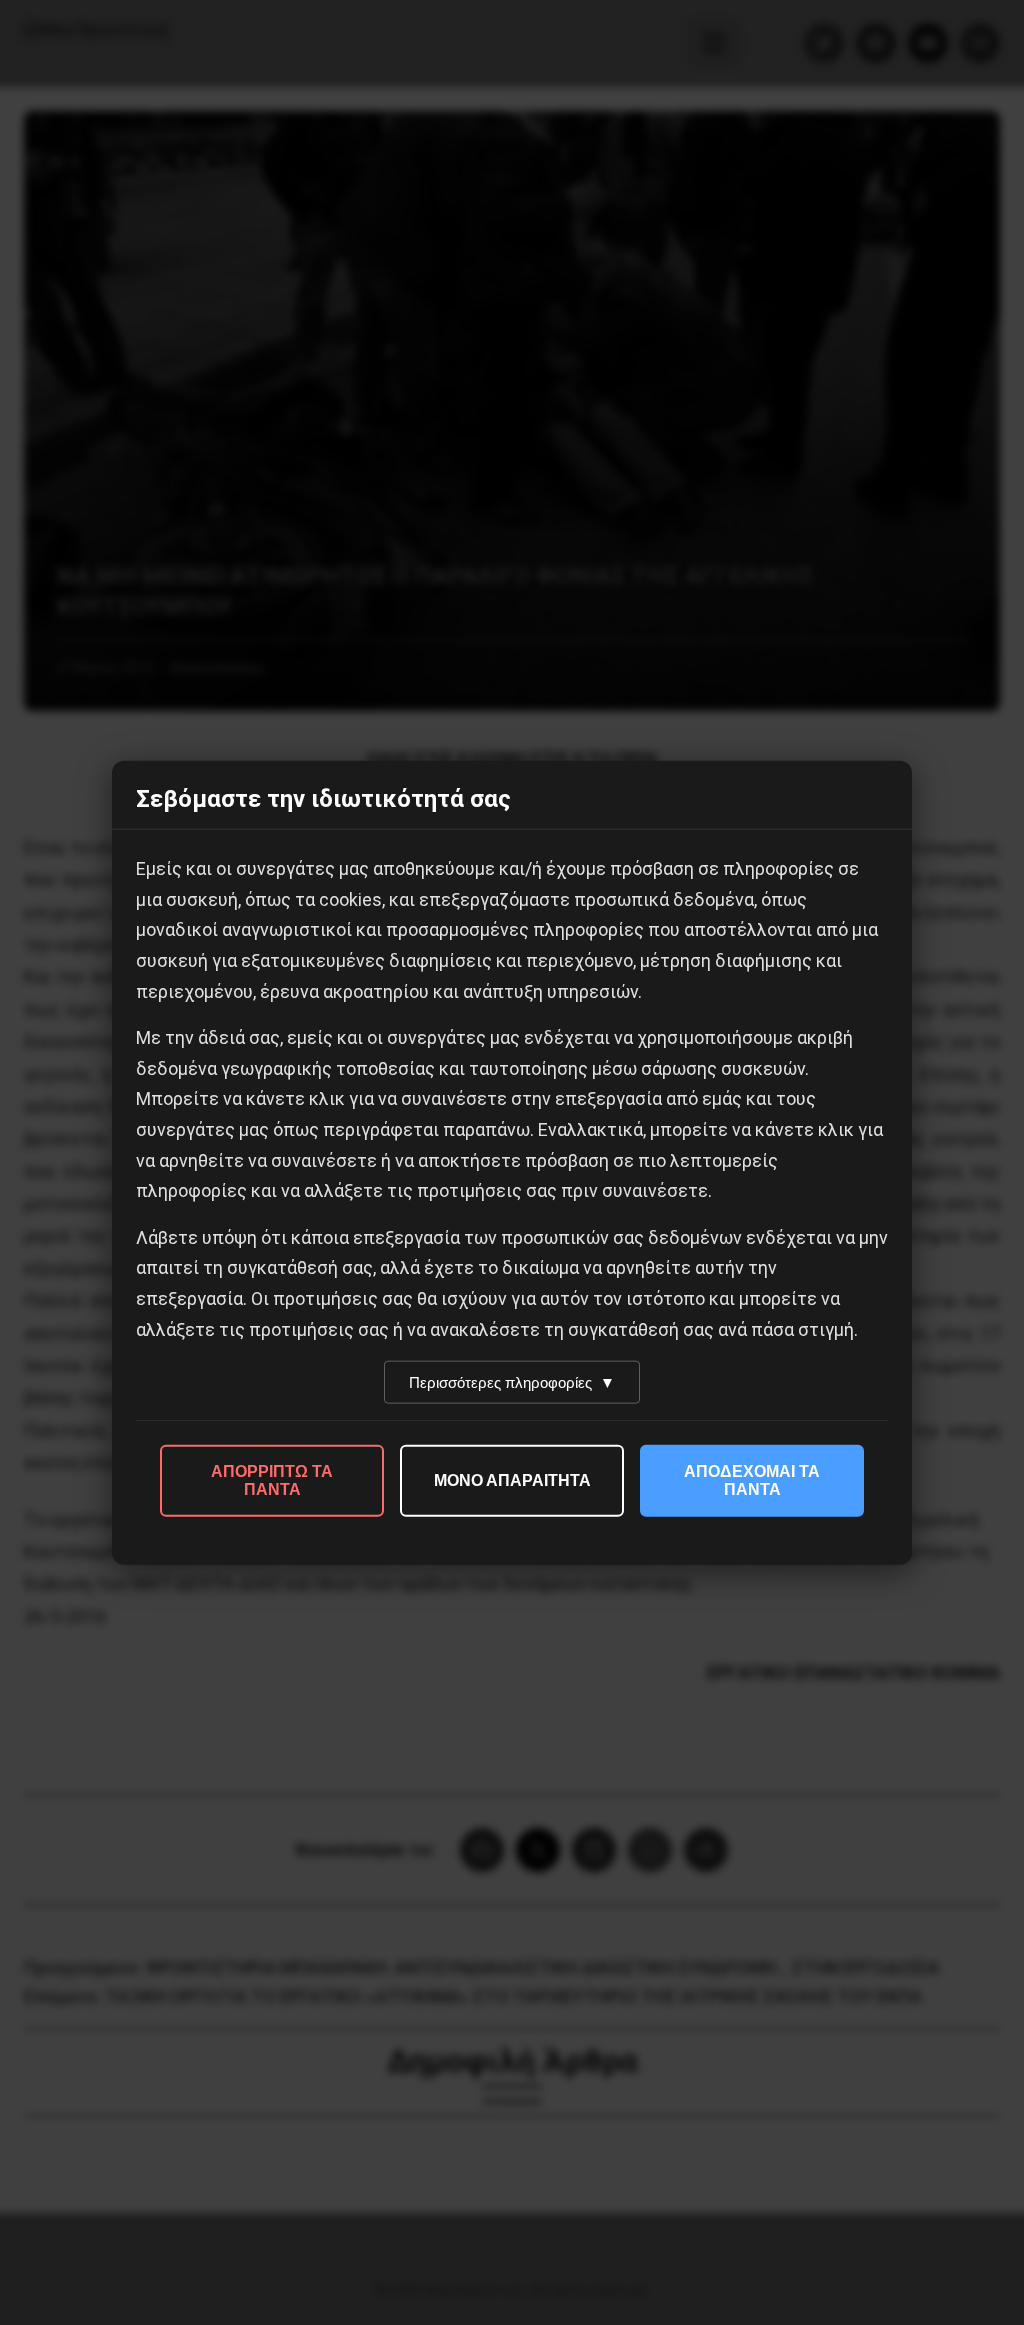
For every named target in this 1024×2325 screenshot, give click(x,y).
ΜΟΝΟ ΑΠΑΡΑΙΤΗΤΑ (512, 1480)
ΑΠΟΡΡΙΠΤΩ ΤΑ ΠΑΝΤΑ (272, 1480)
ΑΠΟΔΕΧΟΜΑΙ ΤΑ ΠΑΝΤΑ (752, 1480)
